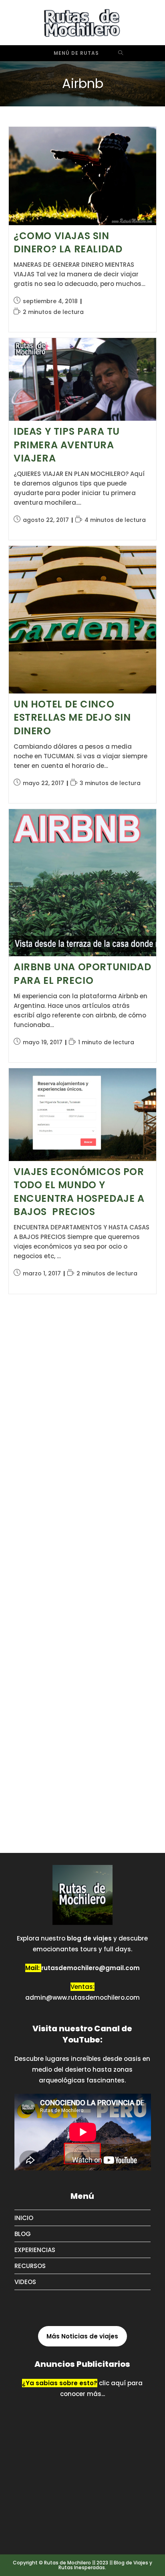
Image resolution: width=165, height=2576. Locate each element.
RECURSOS (30, 2266)
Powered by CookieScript (36, 2567)
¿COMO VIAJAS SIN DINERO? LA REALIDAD (68, 243)
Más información (65, 2529)
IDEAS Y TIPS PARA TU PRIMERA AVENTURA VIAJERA (67, 445)
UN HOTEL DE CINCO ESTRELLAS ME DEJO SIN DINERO (72, 717)
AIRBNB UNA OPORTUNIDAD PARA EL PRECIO (82, 974)
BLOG (23, 2234)
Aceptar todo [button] (43, 2553)
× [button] (156, 2473)
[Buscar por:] (121, 53)
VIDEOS (25, 2282)
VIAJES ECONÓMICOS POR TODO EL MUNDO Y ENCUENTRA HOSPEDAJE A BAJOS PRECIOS (79, 1192)
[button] (82, 2538)
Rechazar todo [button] (120, 2553)
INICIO (24, 2218)
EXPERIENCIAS (35, 2250)
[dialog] (82, 2520)
